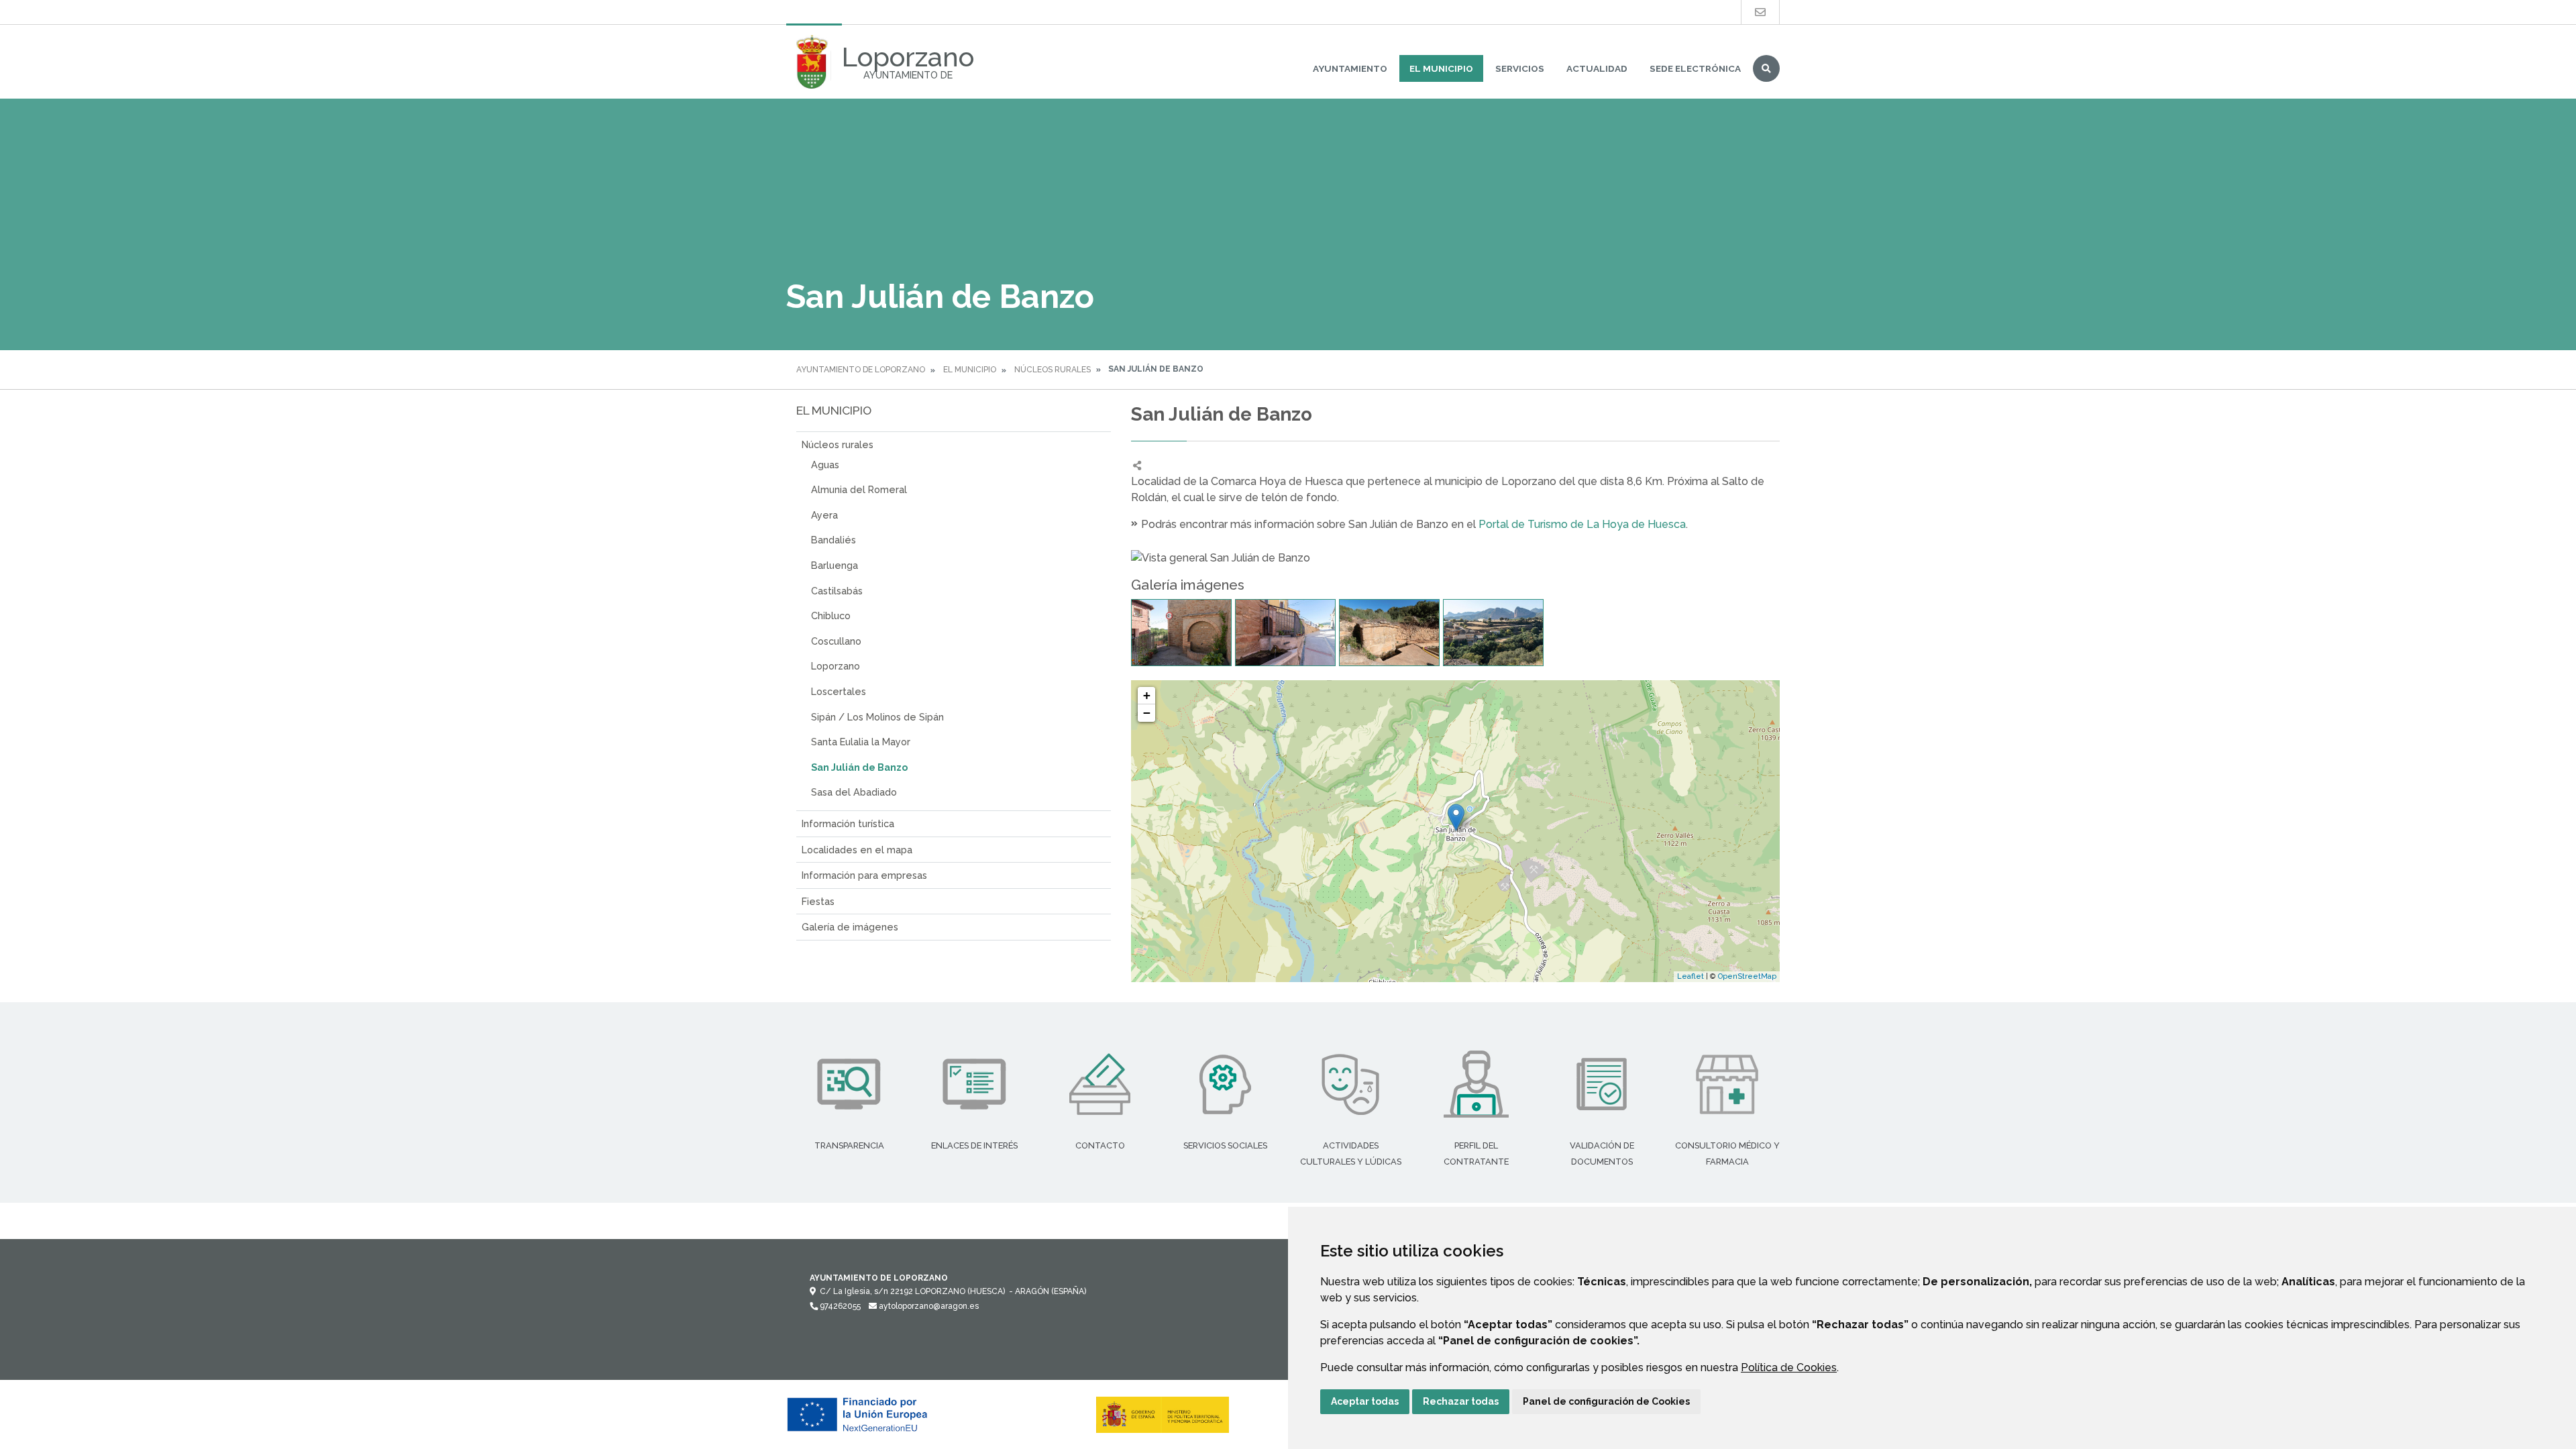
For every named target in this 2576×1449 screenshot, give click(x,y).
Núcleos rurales (1053, 370)
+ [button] (1147, 695)
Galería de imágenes (850, 927)
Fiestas (818, 901)
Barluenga (835, 565)
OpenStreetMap (1747, 976)
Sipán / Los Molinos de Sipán (877, 717)
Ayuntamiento (1350, 68)
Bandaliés (834, 540)
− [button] (1147, 713)
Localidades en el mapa (857, 850)
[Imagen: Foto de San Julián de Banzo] (1181, 633)
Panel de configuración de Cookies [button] (1606, 1401)
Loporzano (836, 666)
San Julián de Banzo (859, 767)
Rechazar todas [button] (1461, 1401)
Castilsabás (837, 591)
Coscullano (836, 641)
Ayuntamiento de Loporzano (861, 370)
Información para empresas (864, 875)
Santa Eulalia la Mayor (861, 742)
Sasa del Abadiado (854, 792)
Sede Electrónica (1695, 68)
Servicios (1520, 68)
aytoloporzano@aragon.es (928, 1306)
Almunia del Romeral (859, 489)
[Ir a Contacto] (1760, 12)
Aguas (825, 465)
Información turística (848, 823)
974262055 (839, 1306)
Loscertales (839, 691)
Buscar (1766, 68)
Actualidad (1597, 68)
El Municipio (1441, 68)
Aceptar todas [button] (1365, 1401)
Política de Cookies (1789, 1367)
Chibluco (831, 615)
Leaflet (1690, 976)
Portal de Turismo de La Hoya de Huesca (1582, 524)
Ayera (824, 515)
